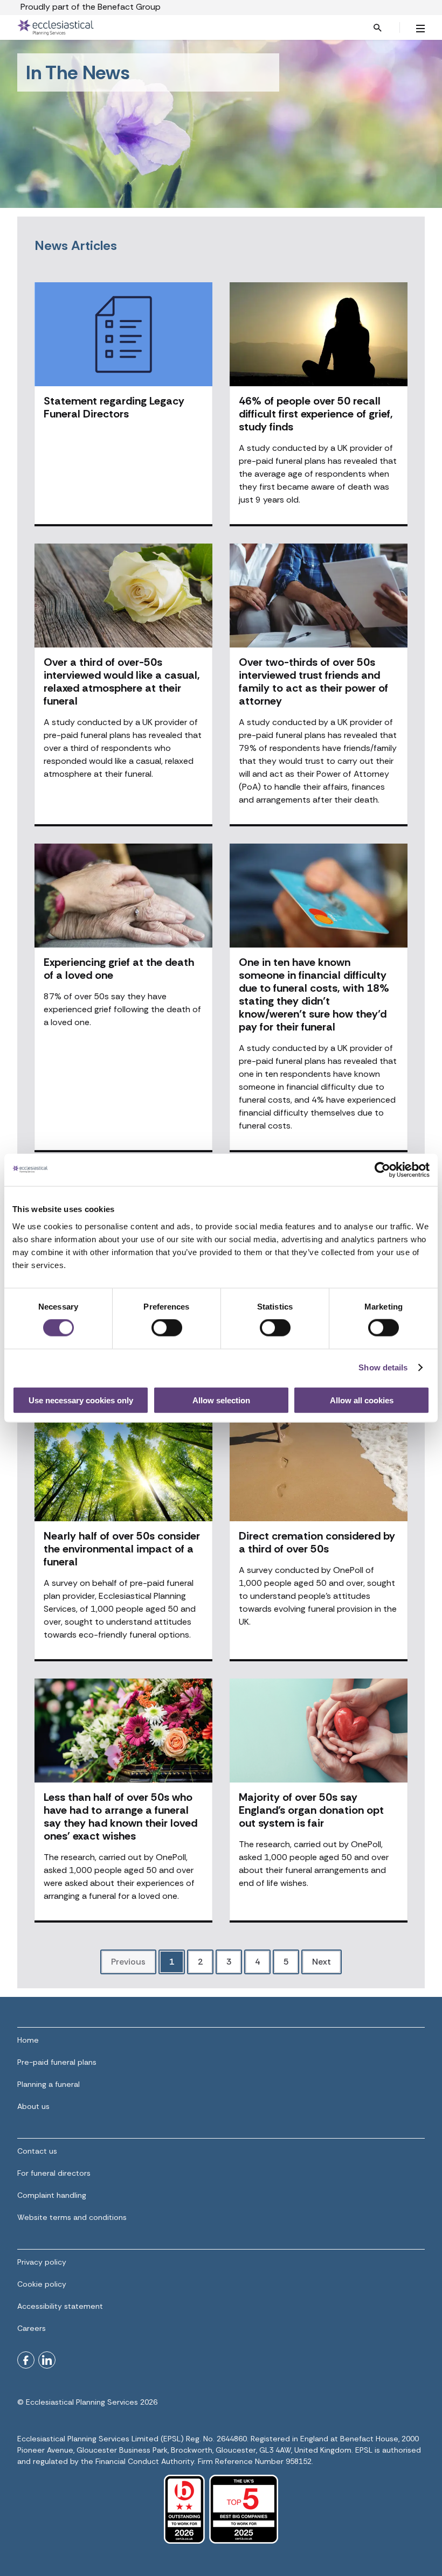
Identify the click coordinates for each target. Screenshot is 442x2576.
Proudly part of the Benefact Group (91, 7)
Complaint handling (52, 2195)
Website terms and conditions (72, 2217)
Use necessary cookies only (81, 1400)
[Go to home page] (170, 27)
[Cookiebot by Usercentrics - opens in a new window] (382, 1170)
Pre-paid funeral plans (57, 2062)
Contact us (37, 2151)
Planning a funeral (49, 2084)
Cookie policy (42, 2284)
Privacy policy (42, 2262)
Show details (383, 1367)
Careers (32, 2328)
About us (33, 2106)
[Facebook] (26, 2360)
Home (28, 2040)
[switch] (167, 1328)
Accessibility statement (60, 2306)
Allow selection (221, 1400)
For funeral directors (54, 2173)
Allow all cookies (362, 1400)
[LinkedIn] (47, 2360)
